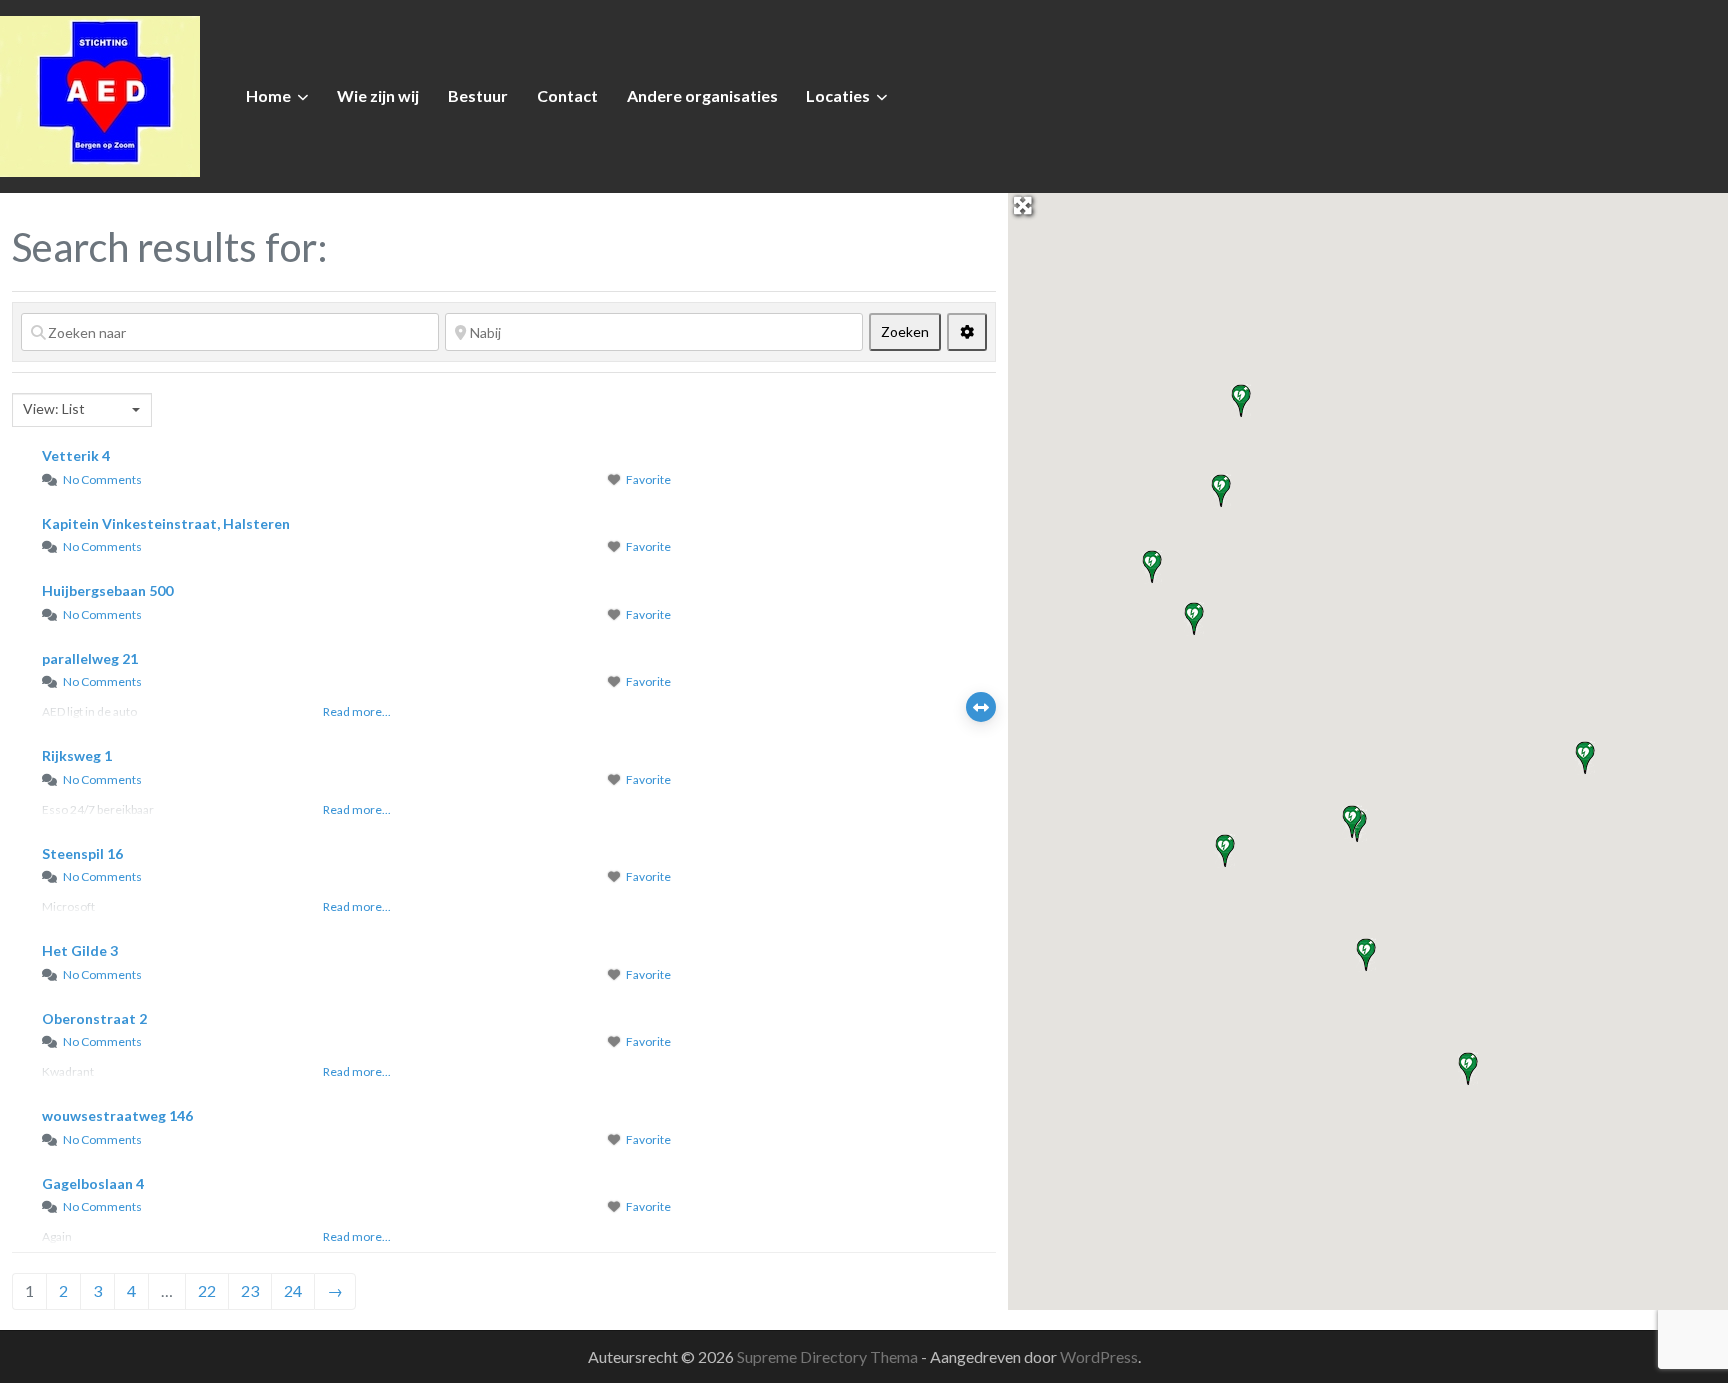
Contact (567, 95)
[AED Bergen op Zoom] (100, 94)
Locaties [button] (838, 95)
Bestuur (478, 95)
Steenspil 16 (82, 853)
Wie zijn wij (378, 95)
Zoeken (911, 331)
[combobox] (82, 410)
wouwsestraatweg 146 (117, 1115)
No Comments (102, 479)
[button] (1352, 822)
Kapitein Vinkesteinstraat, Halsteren (166, 523)
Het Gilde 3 (80, 950)
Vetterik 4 (76, 455)
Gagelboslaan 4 (93, 1183)
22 (207, 1290)
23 (250, 1290)
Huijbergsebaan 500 (107, 590)
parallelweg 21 (90, 658)
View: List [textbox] (54, 408)
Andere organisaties (702, 95)
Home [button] (268, 95)
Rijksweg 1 (77, 755)
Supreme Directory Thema (829, 1356)
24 (293, 1290)
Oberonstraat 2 (94, 1018)
